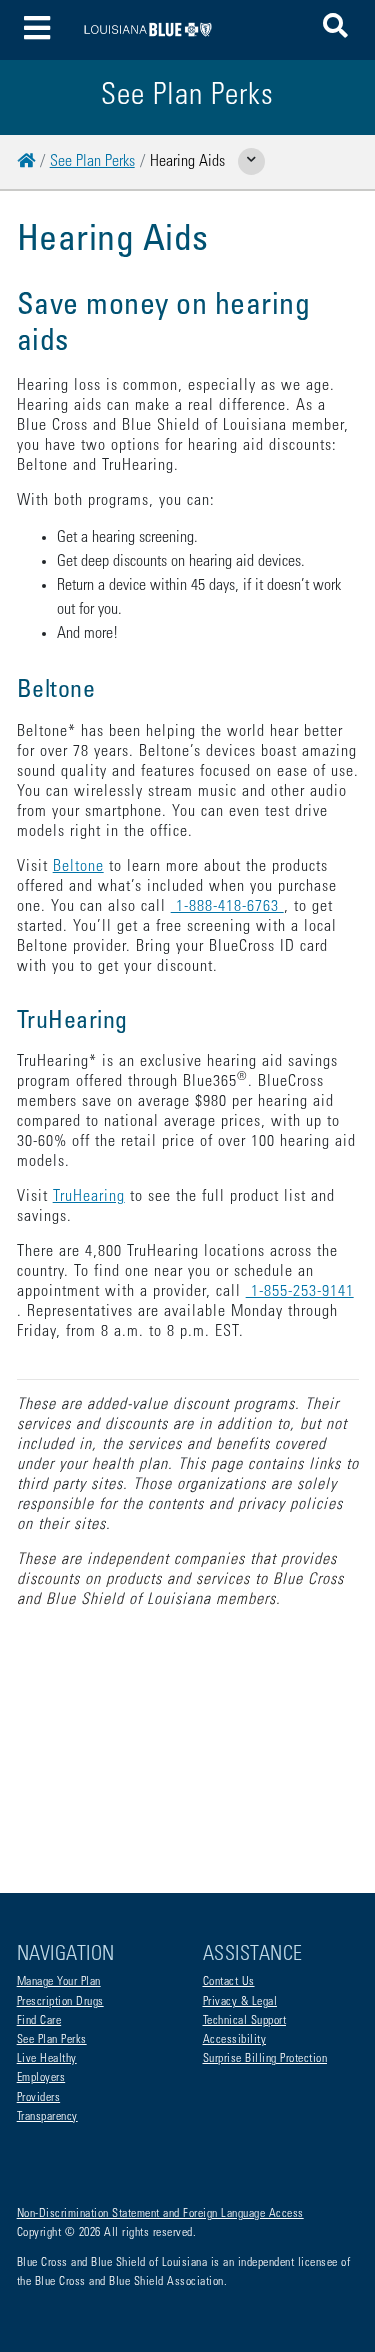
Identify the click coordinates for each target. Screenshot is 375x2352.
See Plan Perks (92, 162)
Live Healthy (47, 2059)
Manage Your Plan (59, 1982)
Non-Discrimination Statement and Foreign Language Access (160, 2214)
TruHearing (89, 1197)
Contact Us (229, 1982)
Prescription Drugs (60, 2002)
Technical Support (245, 2021)
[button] (335, 29)
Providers (39, 2098)
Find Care (39, 2021)
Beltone (78, 867)
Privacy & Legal (240, 2002)
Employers (41, 2078)
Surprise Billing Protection (265, 2059)
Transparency (47, 2117)
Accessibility (235, 2040)
